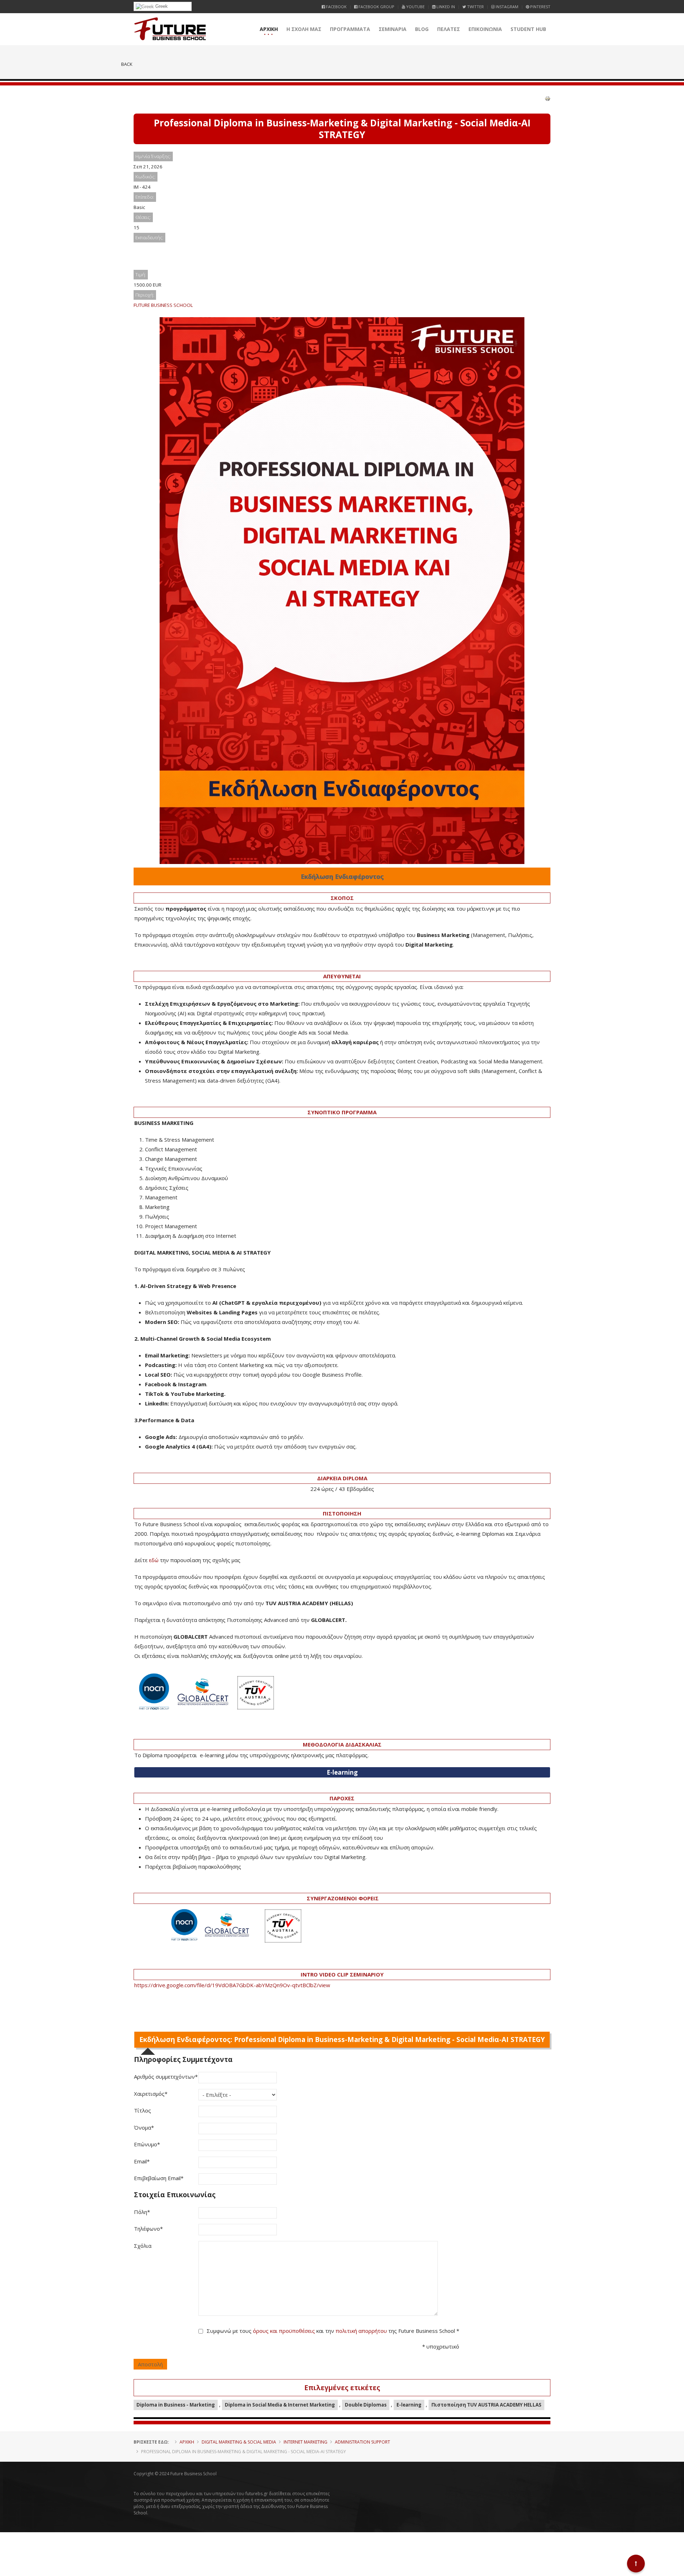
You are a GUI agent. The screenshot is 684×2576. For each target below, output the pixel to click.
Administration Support (362, 2442)
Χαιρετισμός (151, 2094)
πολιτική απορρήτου (361, 2331)
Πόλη (142, 2212)
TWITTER (475, 7)
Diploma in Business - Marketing (176, 2405)
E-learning (409, 2405)
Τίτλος (142, 2110)
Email (142, 2161)
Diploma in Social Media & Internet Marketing (280, 2405)
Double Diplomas (366, 2405)
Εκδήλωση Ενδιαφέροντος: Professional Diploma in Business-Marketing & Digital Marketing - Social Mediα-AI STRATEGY (342, 2040)
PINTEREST (540, 7)
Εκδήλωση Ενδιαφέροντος (342, 876)
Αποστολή (150, 2364)
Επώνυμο (147, 2144)
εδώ (154, 1560)
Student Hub (528, 29)
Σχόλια (143, 2246)
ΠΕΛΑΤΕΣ (449, 29)
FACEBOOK (336, 7)
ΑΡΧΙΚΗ (269, 29)
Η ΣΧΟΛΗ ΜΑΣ (304, 29)
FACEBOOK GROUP (376, 7)
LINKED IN (445, 7)
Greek (161, 6)
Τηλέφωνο (148, 2229)
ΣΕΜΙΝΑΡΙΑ (393, 29)
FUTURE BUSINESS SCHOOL (163, 305)
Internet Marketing (305, 2442)
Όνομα (144, 2127)
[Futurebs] (170, 29)
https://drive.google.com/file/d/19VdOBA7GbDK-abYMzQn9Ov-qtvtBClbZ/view (232, 1985)
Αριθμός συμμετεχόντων (166, 2077)
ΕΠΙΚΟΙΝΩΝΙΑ (485, 29)
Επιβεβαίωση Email (159, 2178)
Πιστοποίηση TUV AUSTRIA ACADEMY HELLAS (486, 2405)
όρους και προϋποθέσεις (284, 2331)
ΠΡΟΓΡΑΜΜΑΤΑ (350, 29)
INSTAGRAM (506, 7)
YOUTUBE (415, 7)
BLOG (422, 29)
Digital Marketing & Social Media (239, 2442)
